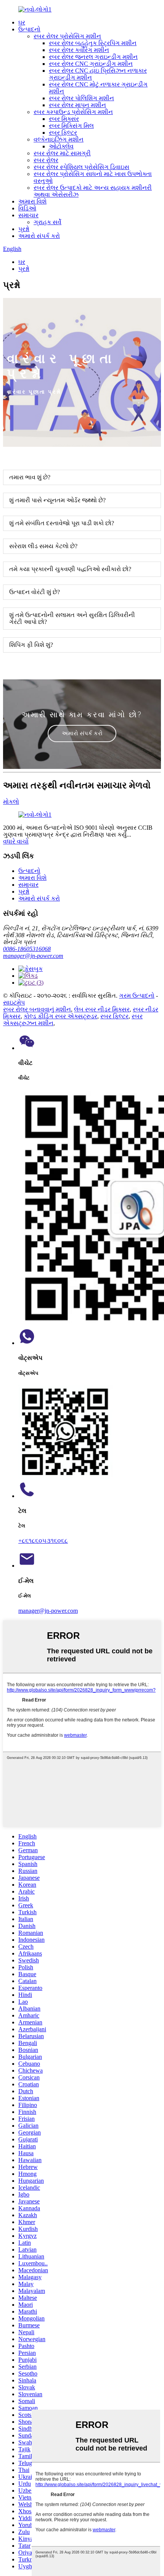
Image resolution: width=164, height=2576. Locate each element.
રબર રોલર (46, 160)
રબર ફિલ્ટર (63, 133)
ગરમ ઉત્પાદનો (137, 996)
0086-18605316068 (27, 949)
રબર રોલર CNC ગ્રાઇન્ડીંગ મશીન (91, 64)
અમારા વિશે (32, 201)
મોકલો (11, 802)
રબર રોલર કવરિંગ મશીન (79, 50)
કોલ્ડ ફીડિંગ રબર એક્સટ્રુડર (60, 1016)
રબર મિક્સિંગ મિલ (71, 126)
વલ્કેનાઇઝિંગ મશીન (59, 139)
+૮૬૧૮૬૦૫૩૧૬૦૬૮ (43, 1541)
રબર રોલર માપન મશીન (77, 105)
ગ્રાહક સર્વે (47, 222)
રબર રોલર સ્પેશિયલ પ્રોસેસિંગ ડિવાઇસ (81, 167)
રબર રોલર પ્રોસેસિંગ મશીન (67, 36)
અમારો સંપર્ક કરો (39, 236)
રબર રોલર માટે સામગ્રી (62, 153)
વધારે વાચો (16, 841)
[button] (82, 734)
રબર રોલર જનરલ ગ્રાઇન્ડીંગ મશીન (93, 57)
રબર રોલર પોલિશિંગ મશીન (81, 98)
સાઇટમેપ (14, 1002)
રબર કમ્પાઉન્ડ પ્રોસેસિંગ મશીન (73, 112)
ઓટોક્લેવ (61, 146)
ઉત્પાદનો (29, 29)
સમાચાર (28, 215)
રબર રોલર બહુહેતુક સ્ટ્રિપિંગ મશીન (93, 43)
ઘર (22, 22)
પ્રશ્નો (24, 229)
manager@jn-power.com (33, 956)
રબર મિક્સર (64, 119)
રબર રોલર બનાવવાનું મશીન (37, 1009)
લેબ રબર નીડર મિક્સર (102, 1009)
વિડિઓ (27, 208)
